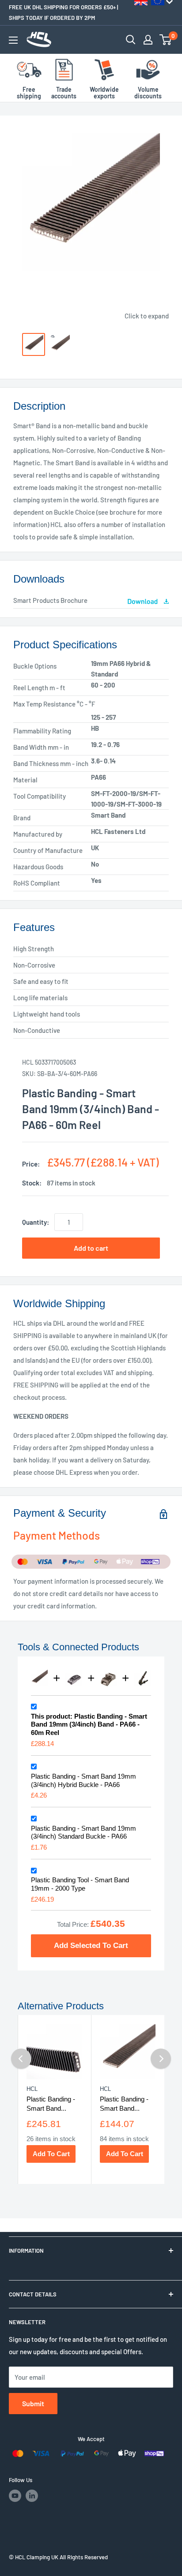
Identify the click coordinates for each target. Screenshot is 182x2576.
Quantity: (36, 1222)
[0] (166, 40)
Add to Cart (51, 2154)
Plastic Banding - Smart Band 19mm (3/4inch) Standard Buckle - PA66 (83, 1832)
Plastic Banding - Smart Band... (51, 2104)
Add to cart (91, 1248)
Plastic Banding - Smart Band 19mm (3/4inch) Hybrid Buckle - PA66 (83, 1780)
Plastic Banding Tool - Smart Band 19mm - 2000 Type (80, 1884)
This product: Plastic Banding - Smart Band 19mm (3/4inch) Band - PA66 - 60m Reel (89, 1725)
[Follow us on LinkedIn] (32, 2496)
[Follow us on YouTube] (15, 2496)
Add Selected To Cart (91, 1945)
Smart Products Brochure (50, 600)
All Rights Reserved (84, 2557)
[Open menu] (13, 40)
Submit (33, 2403)
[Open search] (131, 40)
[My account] (148, 40)
